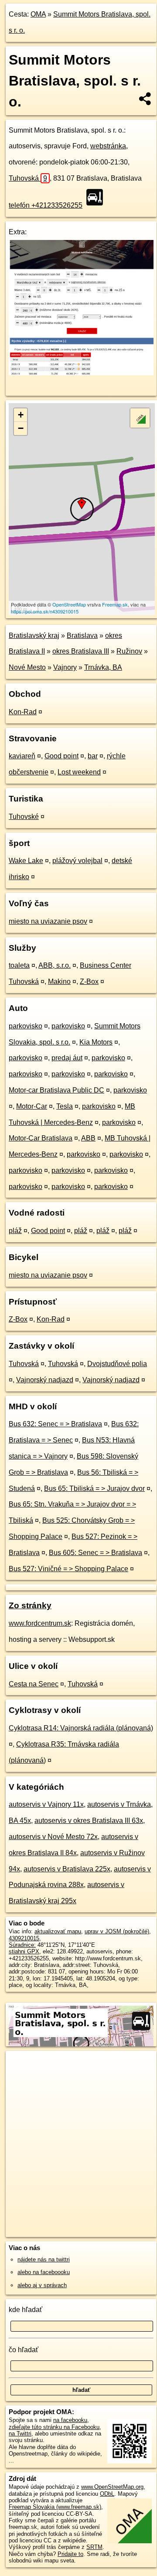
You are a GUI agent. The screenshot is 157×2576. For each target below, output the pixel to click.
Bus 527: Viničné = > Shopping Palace (68, 1569)
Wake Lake (26, 861)
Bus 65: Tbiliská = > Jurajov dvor (94, 1488)
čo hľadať (24, 2350)
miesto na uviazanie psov (48, 921)
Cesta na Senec (34, 1684)
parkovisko (26, 1026)
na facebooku (70, 2420)
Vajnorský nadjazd (45, 1380)
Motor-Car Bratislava (41, 1138)
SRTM (94, 2547)
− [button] (21, 428)
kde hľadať (26, 2310)
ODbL (107, 2494)
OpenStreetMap (69, 604)
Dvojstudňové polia (117, 1364)
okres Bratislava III (81, 651)
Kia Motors (96, 1042)
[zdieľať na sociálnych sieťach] (145, 99)
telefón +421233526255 (46, 205)
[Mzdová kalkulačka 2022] (81, 373)
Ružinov (129, 651)
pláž (15, 1231)
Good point (61, 756)
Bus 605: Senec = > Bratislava (96, 1553)
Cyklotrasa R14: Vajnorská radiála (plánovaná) (81, 1728)
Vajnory (65, 667)
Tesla (65, 1106)
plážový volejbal (77, 861)
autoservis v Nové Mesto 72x (53, 1837)
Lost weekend (79, 772)
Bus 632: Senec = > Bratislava (55, 1424)
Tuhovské (24, 817)
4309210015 (24, 1938)
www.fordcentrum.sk (40, 1623)
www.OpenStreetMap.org (112, 2487)
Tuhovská (28, 178)
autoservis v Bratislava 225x (67, 1869)
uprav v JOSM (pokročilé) (117, 1931)
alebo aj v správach (42, 2285)
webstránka (108, 146)
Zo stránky (30, 1605)
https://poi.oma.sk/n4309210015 (45, 611)
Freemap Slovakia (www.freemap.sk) (55, 2507)
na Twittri (20, 2434)
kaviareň (22, 756)
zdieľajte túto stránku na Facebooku (54, 2427)
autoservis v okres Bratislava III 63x (89, 1821)
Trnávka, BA (103, 667)
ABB (88, 1138)
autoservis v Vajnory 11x (46, 1804)
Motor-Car (32, 1106)
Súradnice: (22, 1945)
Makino (59, 981)
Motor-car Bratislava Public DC (56, 1090)
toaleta (19, 965)
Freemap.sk (115, 604)
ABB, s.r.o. (55, 965)
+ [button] (21, 415)
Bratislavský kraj (34, 635)
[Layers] (140, 418)
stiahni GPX (24, 1951)
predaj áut (67, 1058)
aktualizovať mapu (58, 1931)
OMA (38, 14)
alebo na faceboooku (44, 2272)
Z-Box (89, 981)
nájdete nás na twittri (44, 2259)
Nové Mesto (27, 667)
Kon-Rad (23, 712)
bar (93, 756)
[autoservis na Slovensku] (97, 197)
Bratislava (82, 635)
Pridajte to (70, 2554)
